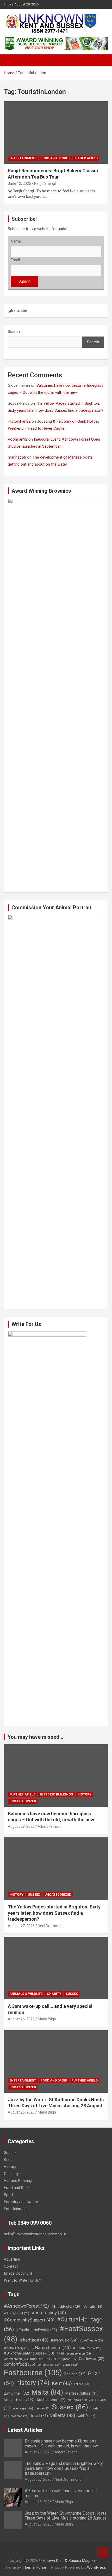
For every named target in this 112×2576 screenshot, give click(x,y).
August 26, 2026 (21, 2019)
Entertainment (23, 158)
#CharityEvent (17, 2313)
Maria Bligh (47, 2019)
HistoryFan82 (19, 421)
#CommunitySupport (29, 2320)
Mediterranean (51, 2400)
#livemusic (64, 2340)
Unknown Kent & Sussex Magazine (69, 2561)
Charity (54, 1994)
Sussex (34, 1895)
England (75, 2374)
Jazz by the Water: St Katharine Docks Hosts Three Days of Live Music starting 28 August (66, 2516)
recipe (42, 2408)
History (84, 1794)
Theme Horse (34, 2567)
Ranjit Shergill (45, 183)
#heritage (34, 2340)
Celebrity (11, 2174)
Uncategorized (23, 1801)
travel (39, 2416)
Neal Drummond (51, 1926)
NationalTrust (80, 2400)
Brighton (67, 2359)
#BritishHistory (66, 2306)
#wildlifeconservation (74, 2354)
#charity (93, 2307)
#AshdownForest (26, 2306)
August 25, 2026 (21, 2112)
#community (49, 2313)
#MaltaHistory (17, 2348)
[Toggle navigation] (10, 60)
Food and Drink (54, 158)
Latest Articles (25, 2430)
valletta (63, 2415)
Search (14, 332)
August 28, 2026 (21, 1826)
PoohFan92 (18, 439)
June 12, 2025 (19, 183)
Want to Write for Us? (23, 2280)
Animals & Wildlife (26, 1994)
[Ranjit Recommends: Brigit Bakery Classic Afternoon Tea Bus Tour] (56, 132)
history (33, 2383)
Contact (11, 2266)
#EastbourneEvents (37, 2330)
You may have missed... (35, 1737)
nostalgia (23, 2408)
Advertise (12, 2259)
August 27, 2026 (21, 1926)
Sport (9, 2195)
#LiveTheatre (91, 2341)
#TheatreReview (87, 2348)
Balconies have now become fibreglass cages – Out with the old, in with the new (61, 2444)
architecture (43, 2359)
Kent (8, 2160)
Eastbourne (33, 2373)
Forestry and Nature (21, 2202)
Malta (47, 2392)
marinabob (17, 457)
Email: (16, 260)
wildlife (86, 2416)
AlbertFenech (16, 2359)
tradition (20, 2416)
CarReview (92, 2359)
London (82, 2384)
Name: (16, 241)
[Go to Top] (103, 2553)
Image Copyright (18, 2273)
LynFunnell (17, 2393)
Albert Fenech (49, 1826)
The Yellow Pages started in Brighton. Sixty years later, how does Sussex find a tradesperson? (54, 1913)
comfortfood (20, 2364)
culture (71, 2365)
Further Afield (85, 158)
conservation (49, 2365)
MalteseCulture (82, 2393)
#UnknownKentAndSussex (29, 2353)
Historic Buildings (56, 1794)
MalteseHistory (19, 2400)
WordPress (97, 2567)
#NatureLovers (51, 2347)
